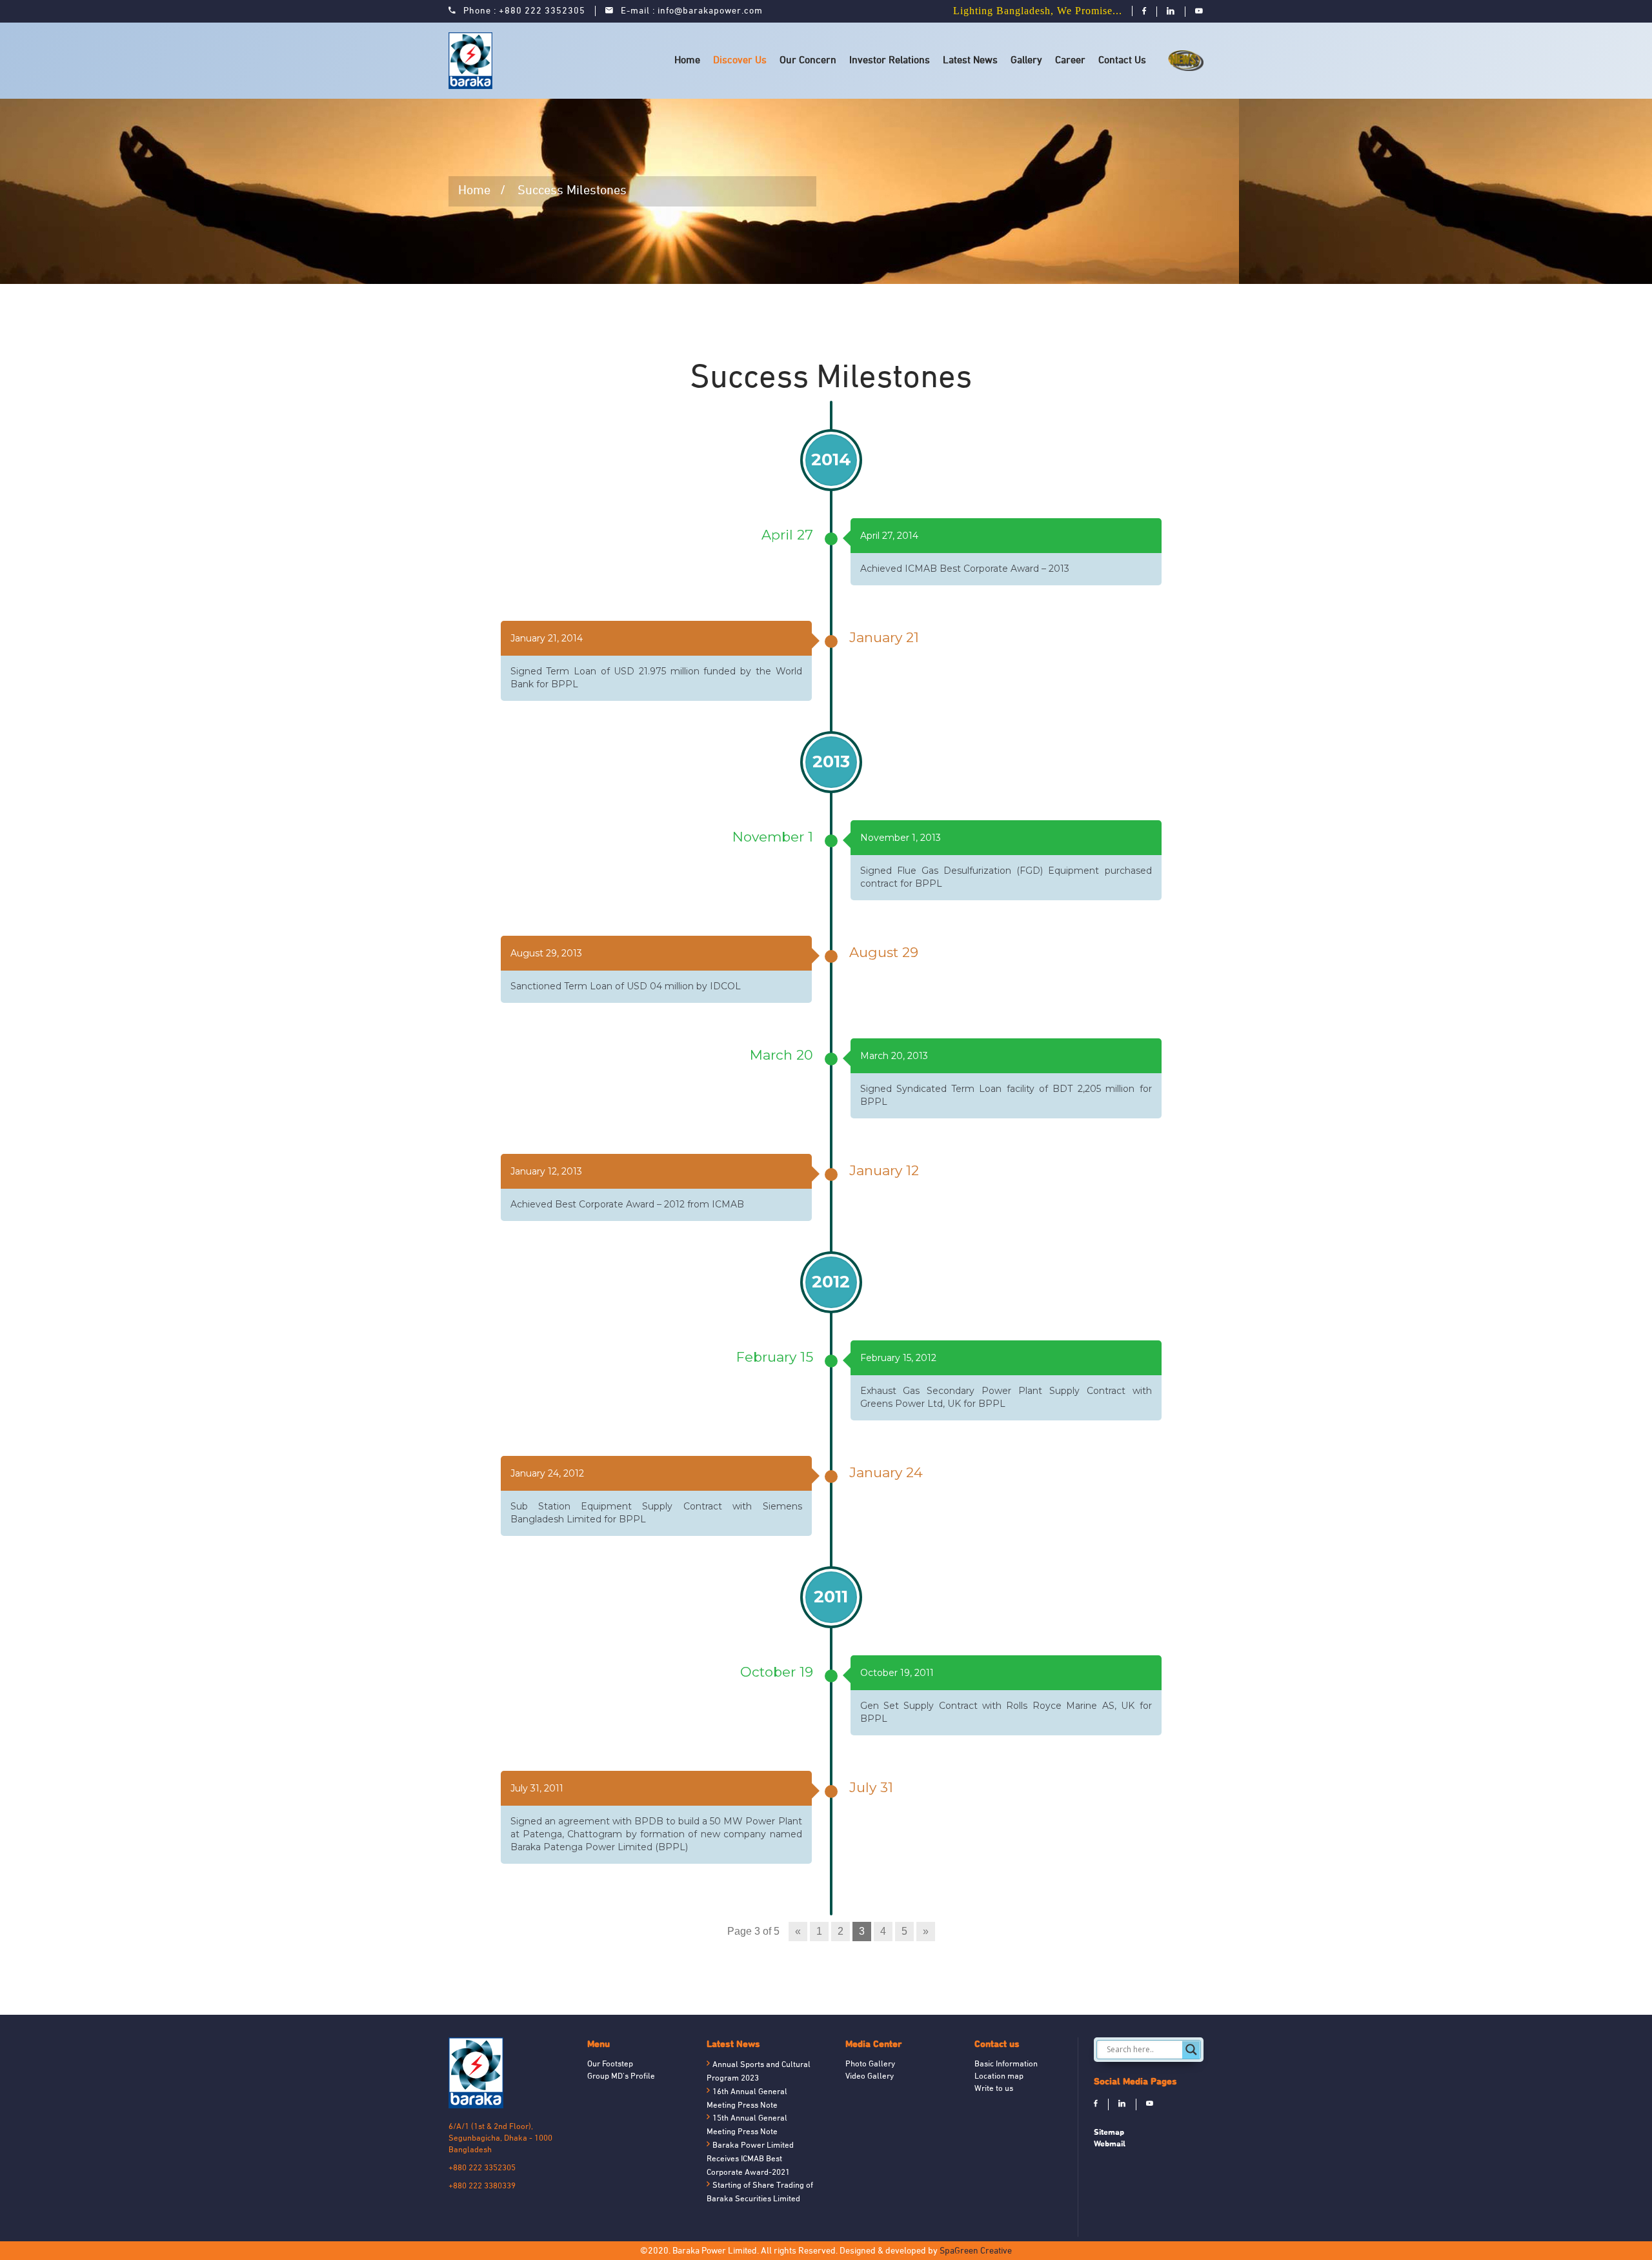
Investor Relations (890, 61)
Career (1070, 61)
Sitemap (1109, 2132)
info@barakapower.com (710, 11)
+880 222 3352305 (542, 11)
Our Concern (808, 61)
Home (687, 61)
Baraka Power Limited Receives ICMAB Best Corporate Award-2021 (750, 2159)
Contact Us (1122, 61)
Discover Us (740, 61)
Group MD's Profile (621, 2077)
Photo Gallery (870, 2064)
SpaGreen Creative (976, 2251)
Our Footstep (610, 2064)
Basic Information (1006, 2064)
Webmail (1110, 2144)
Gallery (1026, 61)
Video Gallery (870, 2077)
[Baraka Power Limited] (473, 61)
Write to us (994, 2089)
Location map (999, 2077)
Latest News (970, 61)
